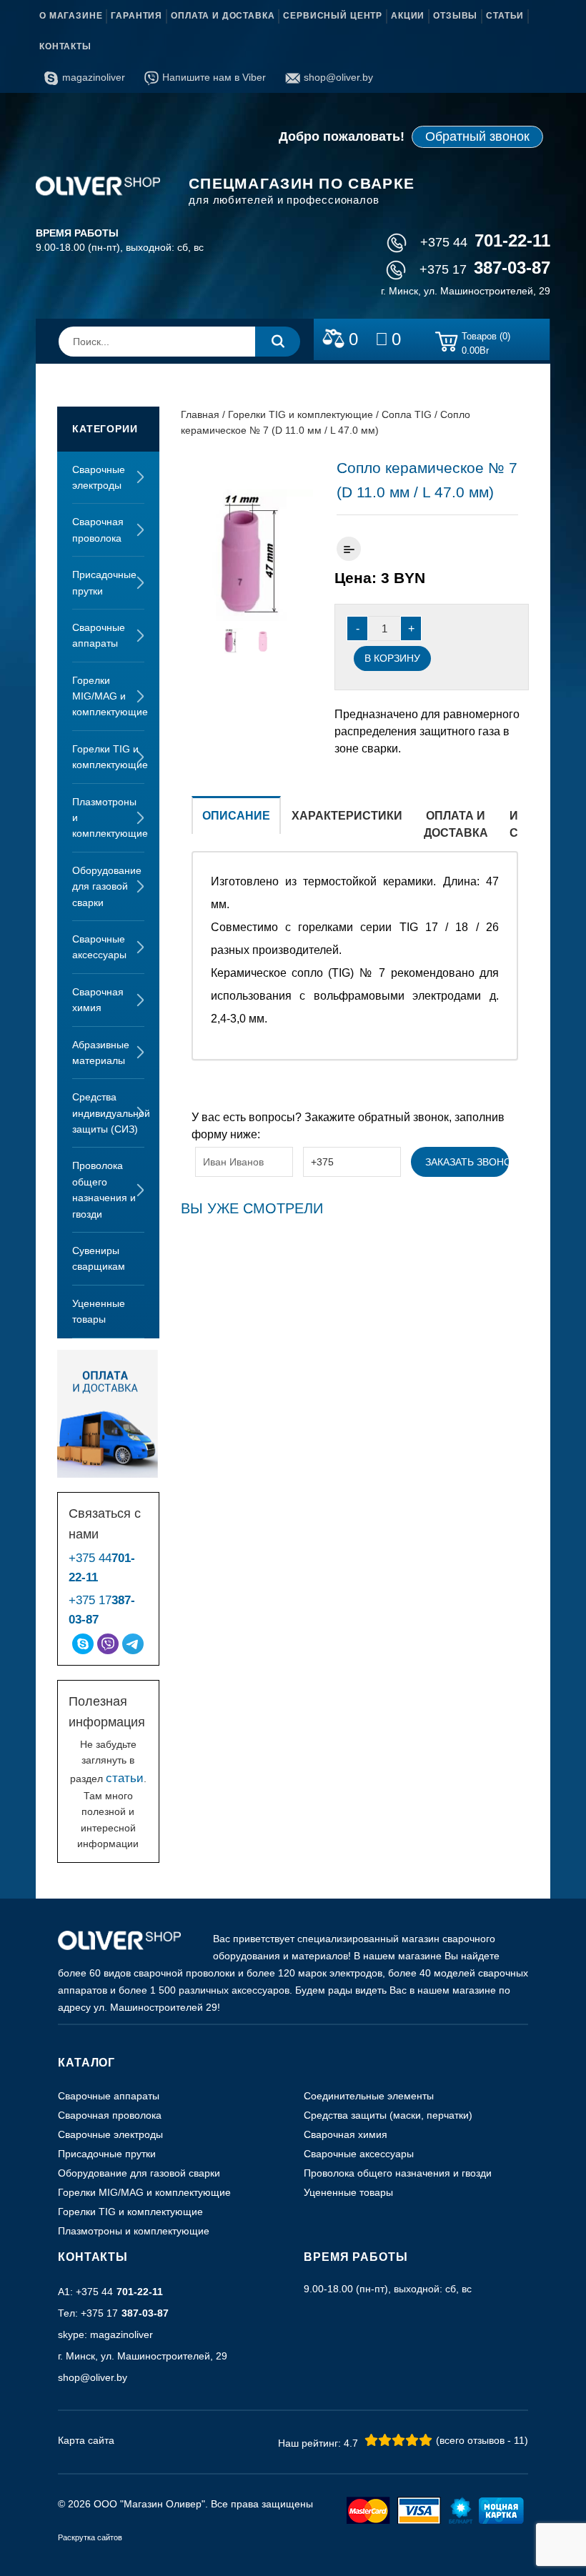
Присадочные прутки (104, 582)
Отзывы (455, 16)
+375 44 (485, 242)
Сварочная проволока (98, 529)
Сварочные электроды (99, 477)
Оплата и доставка (223, 16)
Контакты (65, 46)
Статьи (505, 16)
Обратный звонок (477, 136)
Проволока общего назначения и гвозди (104, 1189)
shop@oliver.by (338, 77)
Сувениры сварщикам (99, 1258)
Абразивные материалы (101, 1053)
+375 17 (485, 269)
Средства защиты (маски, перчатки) (388, 2115)
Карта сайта (86, 2440)
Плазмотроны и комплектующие (108, 818)
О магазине (71, 16)
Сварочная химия (98, 1000)
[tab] (236, 824)
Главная (200, 414)
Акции (408, 16)
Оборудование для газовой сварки (107, 886)
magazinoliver (94, 77)
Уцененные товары (99, 1311)
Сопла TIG (407, 414)
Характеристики (347, 816)
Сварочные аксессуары (99, 947)
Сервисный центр (333, 16)
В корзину (392, 658)
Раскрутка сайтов (90, 2537)
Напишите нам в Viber (214, 77)
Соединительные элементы (369, 2096)
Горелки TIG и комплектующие (108, 757)
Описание (236, 816)
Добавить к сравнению (349, 549)
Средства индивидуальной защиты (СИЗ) (108, 1113)
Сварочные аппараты (99, 635)
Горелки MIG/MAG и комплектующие (108, 696)
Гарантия (136, 16)
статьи (125, 1778)
